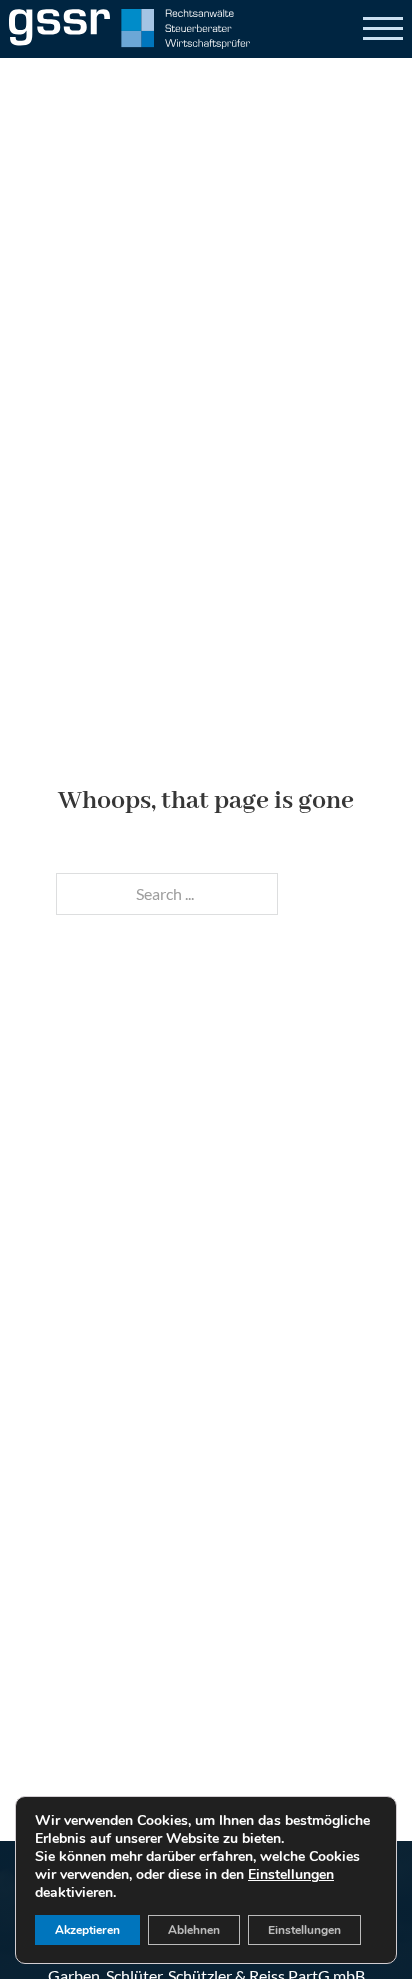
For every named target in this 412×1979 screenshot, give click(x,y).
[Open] (383, 29)
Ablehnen (194, 1930)
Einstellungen (291, 1875)
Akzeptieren (87, 1930)
